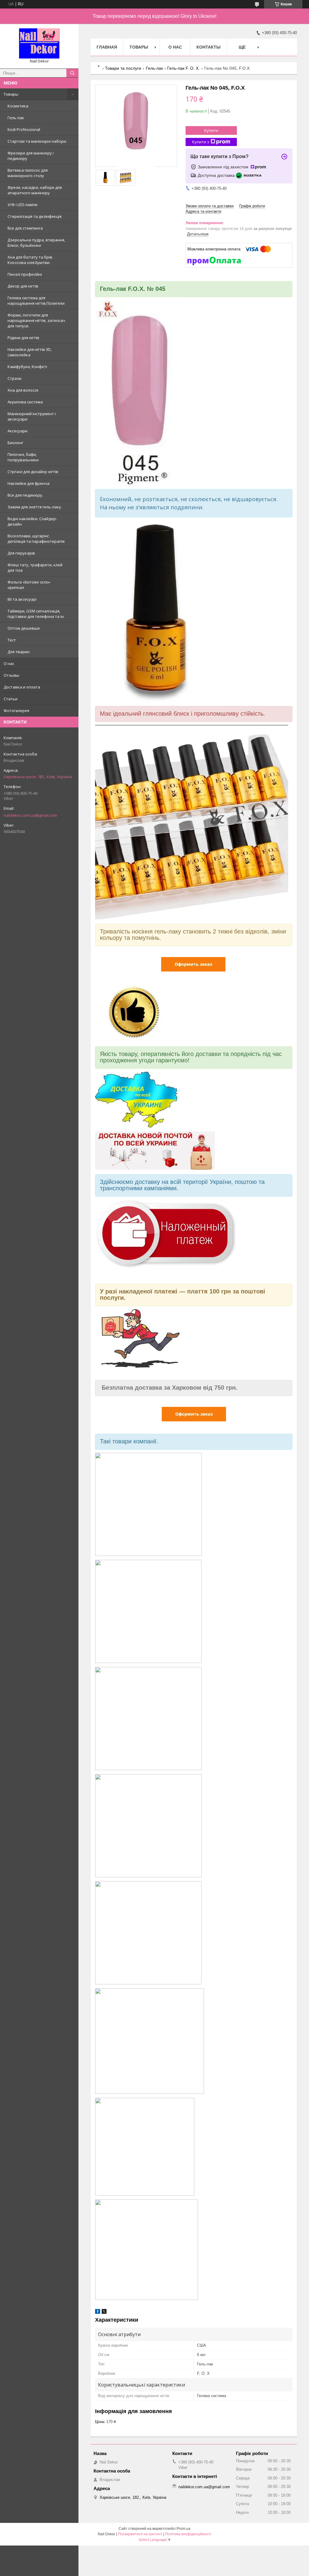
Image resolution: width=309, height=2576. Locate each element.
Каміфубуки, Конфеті (27, 367)
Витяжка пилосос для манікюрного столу (28, 173)
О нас (9, 663)
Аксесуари (18, 431)
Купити (211, 130)
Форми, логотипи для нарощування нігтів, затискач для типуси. (36, 320)
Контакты (209, 47)
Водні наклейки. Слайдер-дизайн (32, 521)
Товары (11, 94)
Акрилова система (25, 402)
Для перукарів (21, 553)
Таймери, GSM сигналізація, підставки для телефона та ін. (36, 614)
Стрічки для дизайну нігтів (33, 472)
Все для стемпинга (25, 228)
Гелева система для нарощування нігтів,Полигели (36, 301)
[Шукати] (72, 73)
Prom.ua (183, 2529)
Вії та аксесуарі (22, 599)
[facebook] (98, 2312)
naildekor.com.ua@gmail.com (30, 815)
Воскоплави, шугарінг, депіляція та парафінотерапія (36, 539)
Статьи (11, 699)
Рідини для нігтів (23, 338)
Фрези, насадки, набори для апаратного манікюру (35, 190)
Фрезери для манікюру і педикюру (31, 156)
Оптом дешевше (24, 628)
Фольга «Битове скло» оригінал (29, 585)
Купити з (201, 142)
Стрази (14, 378)
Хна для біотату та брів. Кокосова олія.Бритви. (30, 260)
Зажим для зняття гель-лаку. (35, 507)
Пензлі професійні (25, 274)
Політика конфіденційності (188, 2534)
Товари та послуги (123, 68)
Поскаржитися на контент (140, 2534)
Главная (107, 47)
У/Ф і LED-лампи (22, 205)
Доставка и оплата (22, 687)
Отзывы (11, 675)
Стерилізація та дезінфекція (35, 216)
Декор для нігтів (23, 286)
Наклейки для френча (29, 483)
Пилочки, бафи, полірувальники (23, 457)
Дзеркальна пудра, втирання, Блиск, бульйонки (36, 243)
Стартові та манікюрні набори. (37, 141)
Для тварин (19, 652)
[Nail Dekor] (39, 43)
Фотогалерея (16, 711)
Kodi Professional (24, 129)
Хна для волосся (23, 390)
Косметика (18, 106)
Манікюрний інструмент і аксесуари (32, 416)
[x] (104, 2312)
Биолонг (15, 443)
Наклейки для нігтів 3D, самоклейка (30, 352)
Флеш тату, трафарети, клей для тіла (35, 568)
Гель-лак (16, 118)
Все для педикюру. (25, 495)
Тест (12, 640)
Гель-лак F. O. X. (183, 68)
